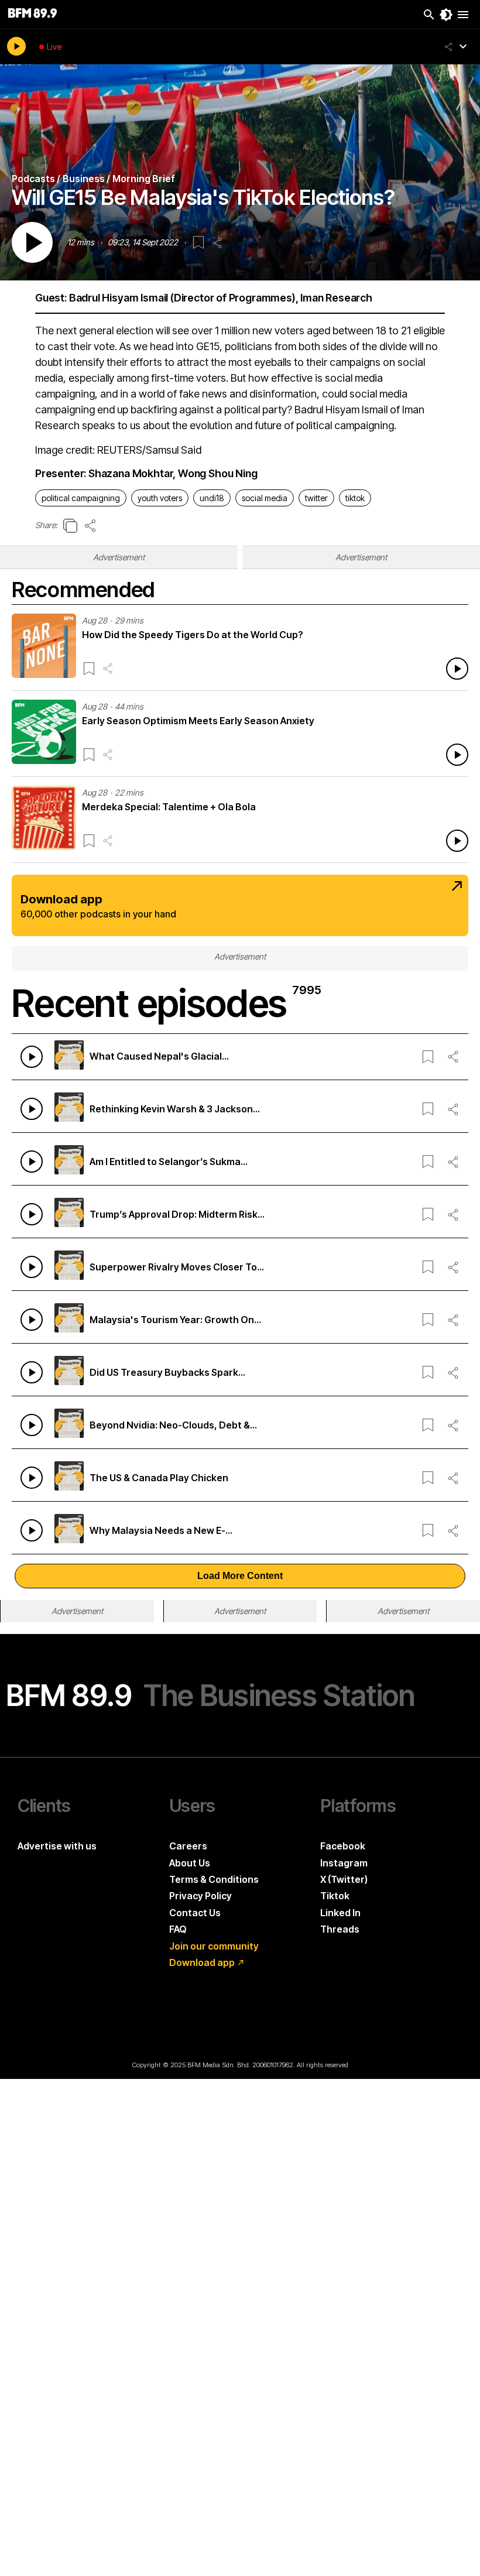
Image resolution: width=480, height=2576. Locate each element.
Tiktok (335, 1896)
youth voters (160, 498)
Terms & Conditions (214, 1879)
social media (265, 498)
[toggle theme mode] (446, 15)
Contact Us (195, 1913)
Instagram (344, 1863)
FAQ (178, 1929)
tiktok (355, 498)
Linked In (340, 1913)
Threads (340, 1929)
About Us (190, 1863)
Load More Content (240, 1576)
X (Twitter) (344, 1879)
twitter (316, 498)
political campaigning (81, 498)
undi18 (212, 498)
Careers (188, 1846)
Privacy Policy (200, 1896)
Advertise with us (57, 1846)
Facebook (343, 1846)
